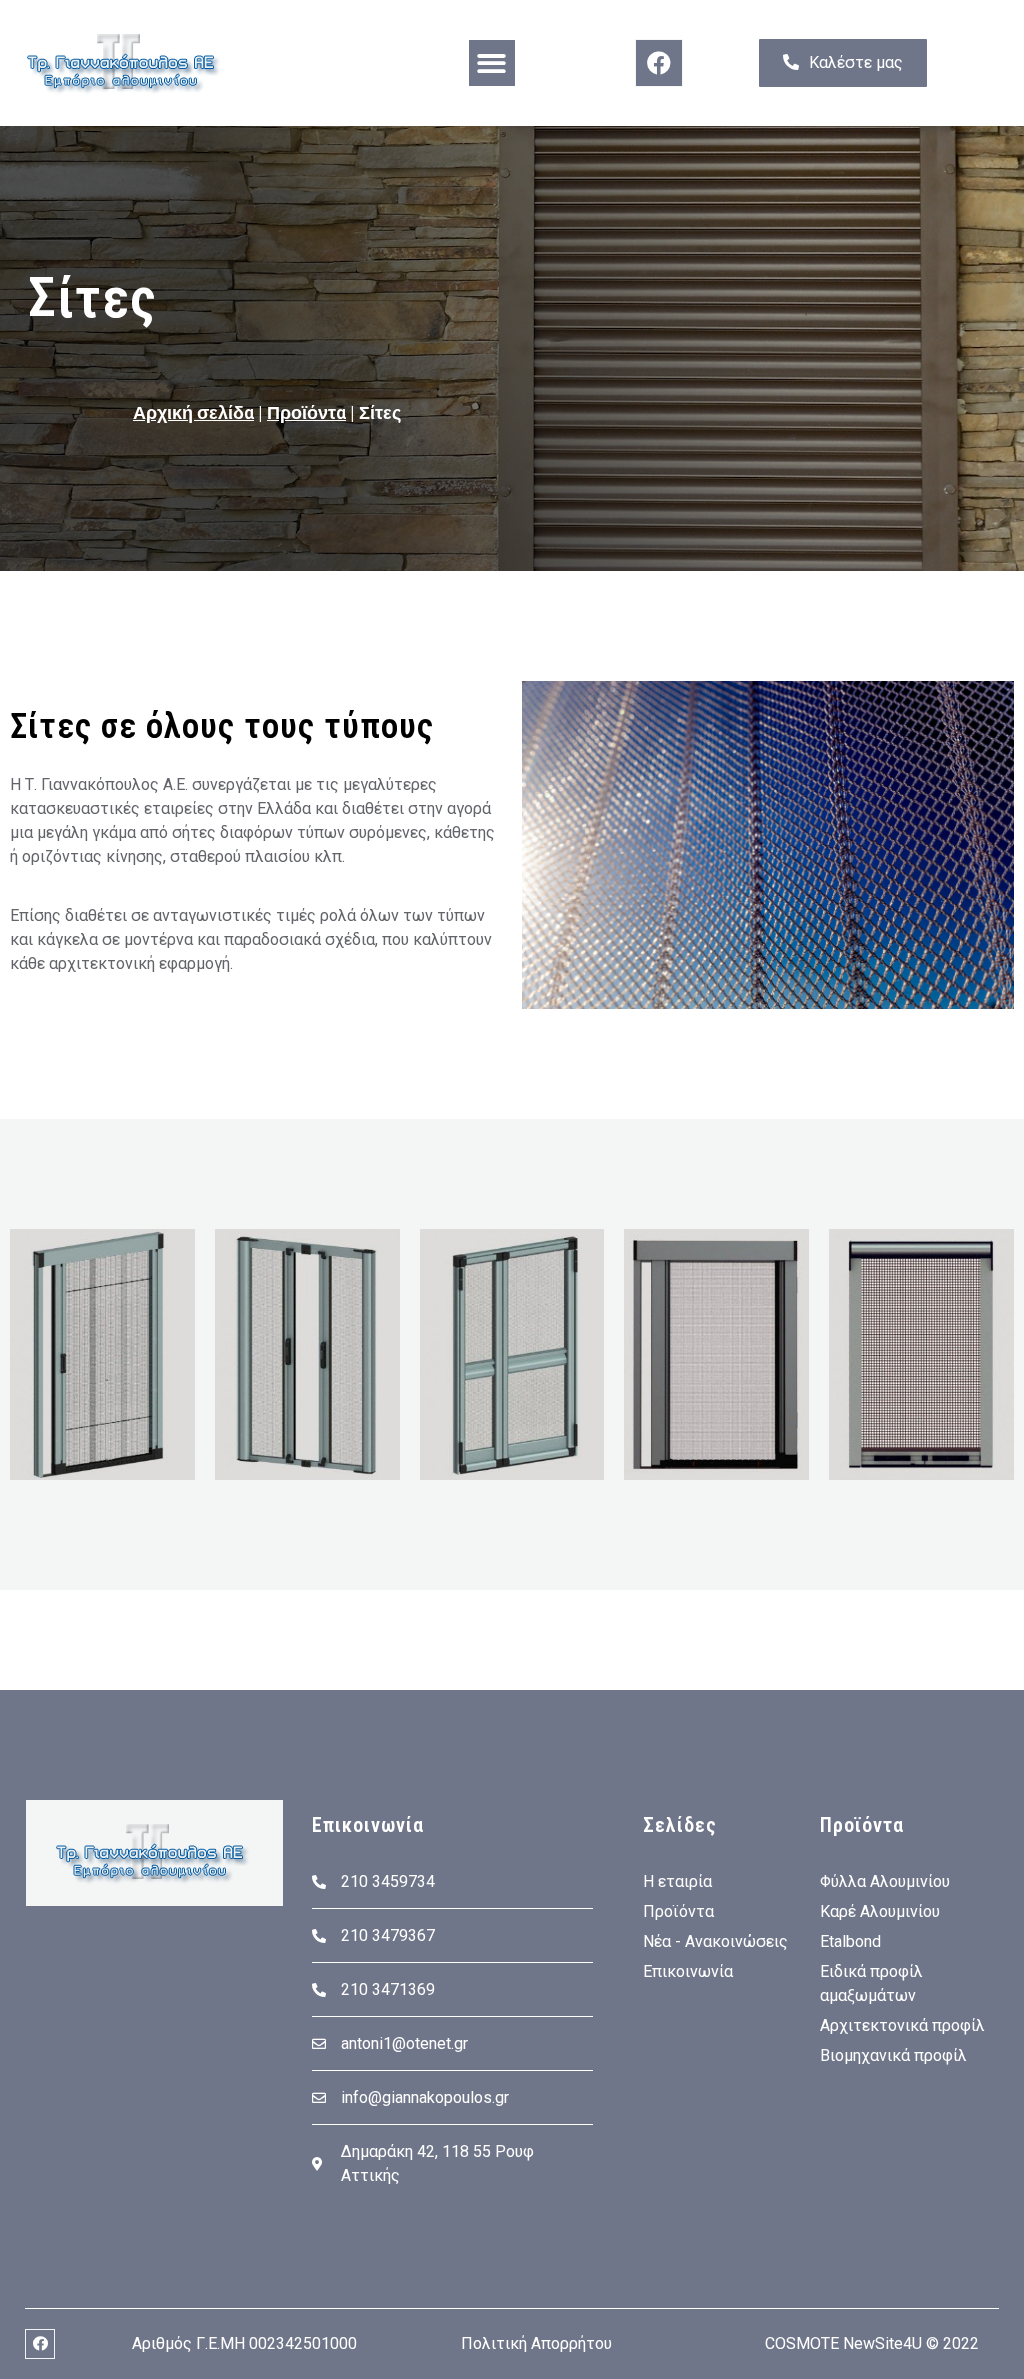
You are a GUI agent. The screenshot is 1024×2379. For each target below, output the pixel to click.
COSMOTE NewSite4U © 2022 (872, 2343)
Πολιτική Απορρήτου (536, 2343)
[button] (492, 63)
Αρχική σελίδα (193, 413)
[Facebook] (659, 63)
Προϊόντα (306, 413)
